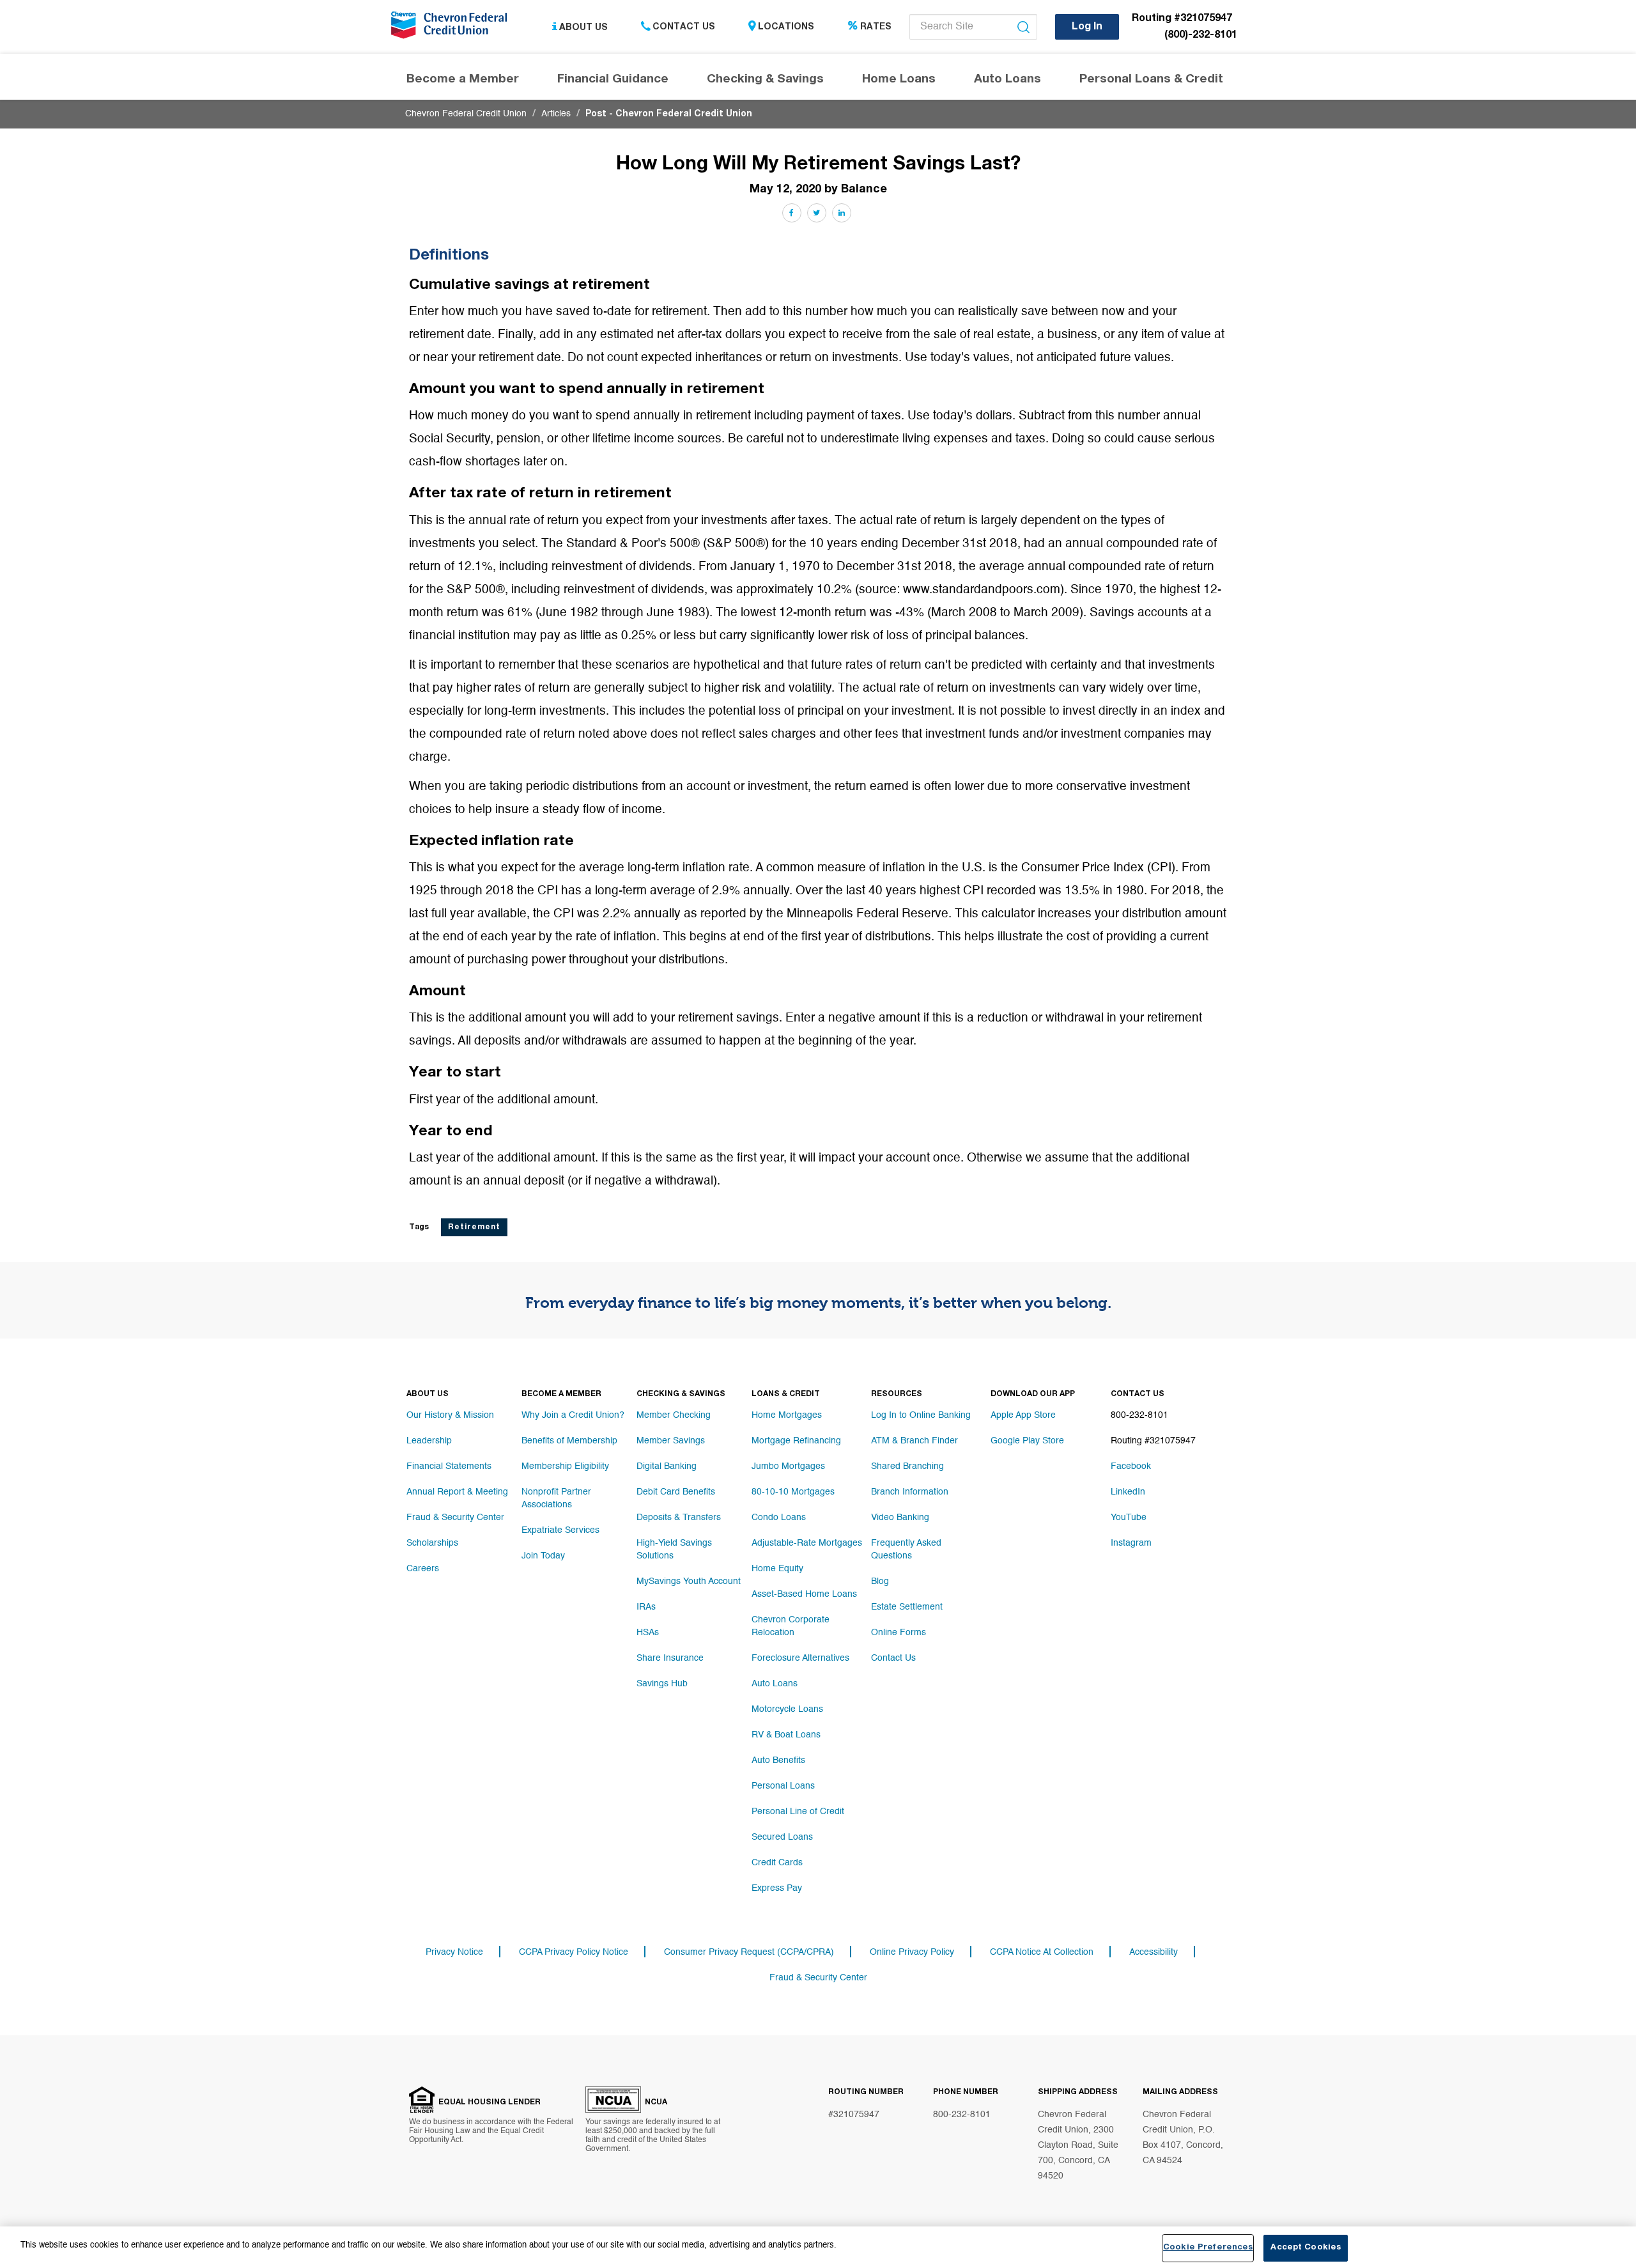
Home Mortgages (787, 1415)
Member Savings (671, 1441)
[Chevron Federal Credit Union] (452, 29)
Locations (786, 27)
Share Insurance (670, 1658)
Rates (876, 27)
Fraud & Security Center (455, 1518)
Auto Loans (775, 1684)
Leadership (429, 1441)
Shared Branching (907, 1466)
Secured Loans (782, 1837)
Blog (880, 1581)
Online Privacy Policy (912, 1952)
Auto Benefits (778, 1760)
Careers (423, 1569)
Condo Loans (779, 1518)
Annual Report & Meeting (457, 1492)
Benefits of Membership (569, 1441)
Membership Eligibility (565, 1466)
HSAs (648, 1633)
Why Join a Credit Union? (573, 1415)
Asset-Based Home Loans (804, 1594)
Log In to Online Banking (921, 1415)
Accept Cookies (1306, 2248)
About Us (583, 27)
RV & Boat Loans (786, 1735)
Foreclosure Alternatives (800, 1658)
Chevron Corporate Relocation (791, 1626)
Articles (556, 114)
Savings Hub (662, 1684)
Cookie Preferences (1208, 2248)
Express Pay (777, 1888)
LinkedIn (1128, 1492)
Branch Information (910, 1492)
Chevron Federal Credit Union (466, 114)
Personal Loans (783, 1786)
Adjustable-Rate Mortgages (807, 1543)
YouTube (1129, 1518)
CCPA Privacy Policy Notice (574, 1952)
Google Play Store (1027, 1441)
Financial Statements (449, 1466)
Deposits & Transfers (679, 1518)
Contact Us (684, 27)
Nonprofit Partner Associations (556, 1498)
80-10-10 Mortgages (793, 1492)
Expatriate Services (560, 1530)
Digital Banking (667, 1466)
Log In (1087, 27)
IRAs (646, 1607)
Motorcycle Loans (787, 1709)
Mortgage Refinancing (796, 1441)
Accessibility (1154, 1952)
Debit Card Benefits (676, 1492)
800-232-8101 (962, 2115)
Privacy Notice (454, 1952)
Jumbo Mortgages (788, 1466)
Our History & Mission (450, 1415)
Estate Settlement (907, 1607)
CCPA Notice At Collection (1042, 1952)
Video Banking (900, 1518)
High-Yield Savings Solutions (674, 1550)
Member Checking (674, 1415)
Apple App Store (1023, 1415)
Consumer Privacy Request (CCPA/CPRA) (749, 1952)
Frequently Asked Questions (906, 1550)
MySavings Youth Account (689, 1581)
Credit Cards (777, 1863)
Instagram (1131, 1543)
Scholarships (432, 1543)
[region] (818, 2247)
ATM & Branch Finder (914, 1441)
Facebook (1131, 1466)
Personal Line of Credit (798, 1812)
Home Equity (777, 1569)
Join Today (543, 1556)
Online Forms (899, 1633)
